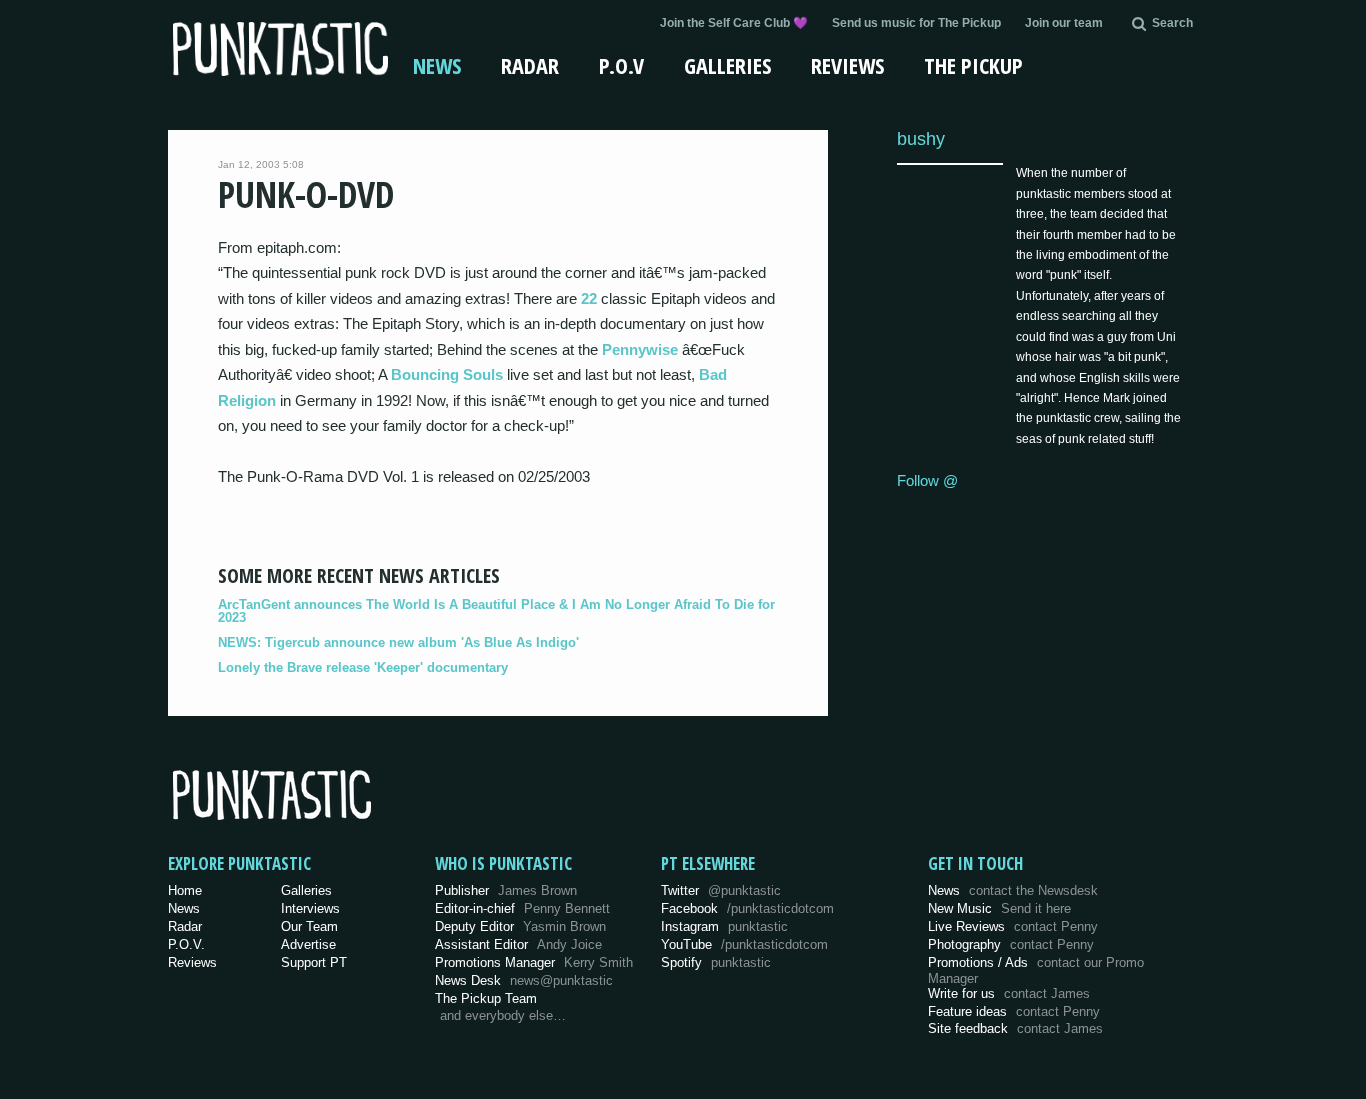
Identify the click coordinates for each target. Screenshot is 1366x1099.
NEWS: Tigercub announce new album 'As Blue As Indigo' (398, 642)
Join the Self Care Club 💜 (734, 23)
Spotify (716, 962)
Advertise (308, 944)
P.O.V (621, 65)
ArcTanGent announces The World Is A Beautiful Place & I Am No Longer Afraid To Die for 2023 (496, 611)
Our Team (309, 926)
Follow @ (927, 480)
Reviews (847, 65)
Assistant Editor (518, 944)
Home (185, 890)
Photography (1011, 944)
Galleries (727, 65)
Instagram (724, 926)
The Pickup (973, 65)
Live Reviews (1013, 926)
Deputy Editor (520, 926)
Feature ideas (1014, 1011)
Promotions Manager (534, 962)
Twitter (721, 890)
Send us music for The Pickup (916, 23)
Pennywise (640, 349)
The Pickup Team (486, 998)
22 (589, 298)
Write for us (1009, 993)
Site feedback (1015, 1028)
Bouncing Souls (447, 374)
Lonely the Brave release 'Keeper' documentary (363, 667)
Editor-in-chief (522, 908)
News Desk (524, 980)
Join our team (1064, 23)
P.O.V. (186, 944)
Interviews (310, 908)
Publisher (506, 890)
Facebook (747, 908)
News (437, 65)
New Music (999, 908)
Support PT (314, 962)
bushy (921, 138)
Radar (530, 65)
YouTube (744, 944)
